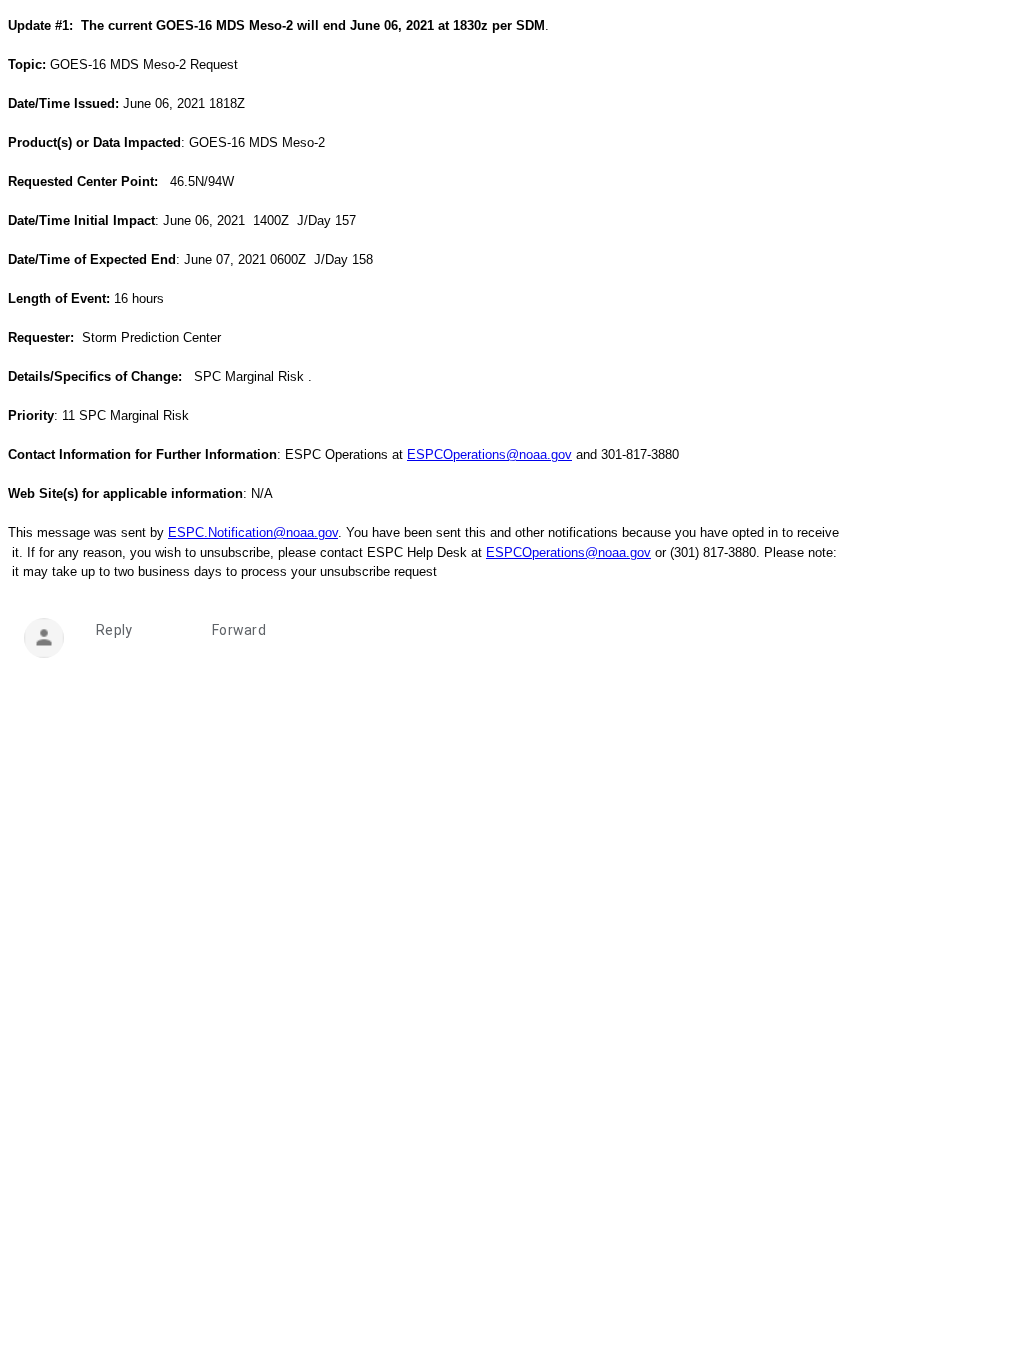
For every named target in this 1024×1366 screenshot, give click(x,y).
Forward (239, 630)
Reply (114, 630)
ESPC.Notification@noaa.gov (253, 532)
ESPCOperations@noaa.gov (489, 454)
